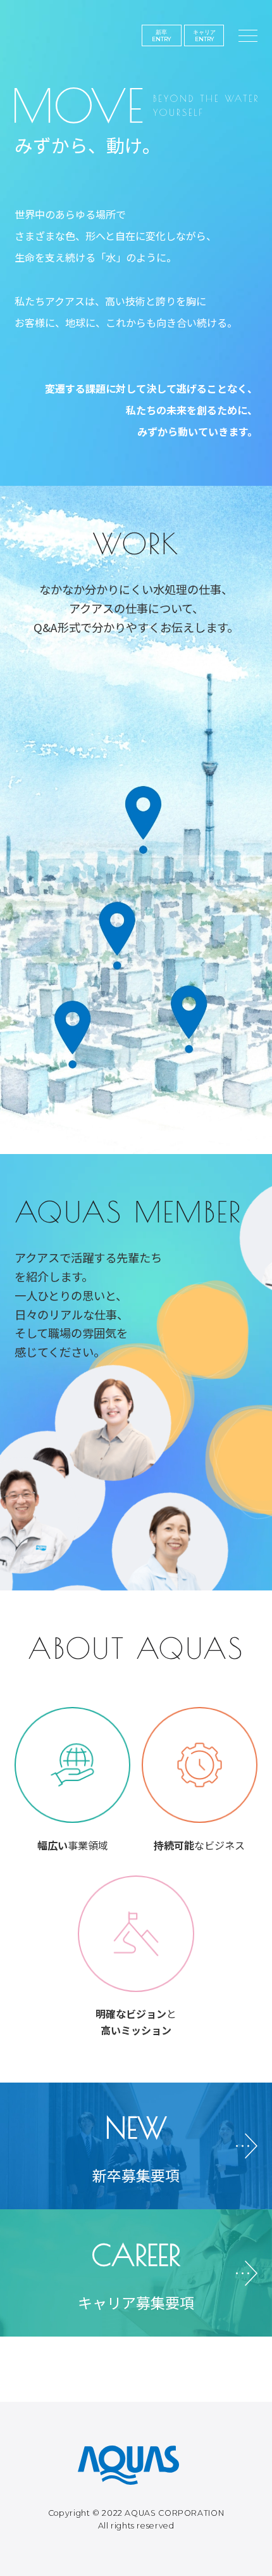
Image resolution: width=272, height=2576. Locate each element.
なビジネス (199, 1845)
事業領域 (73, 1845)
